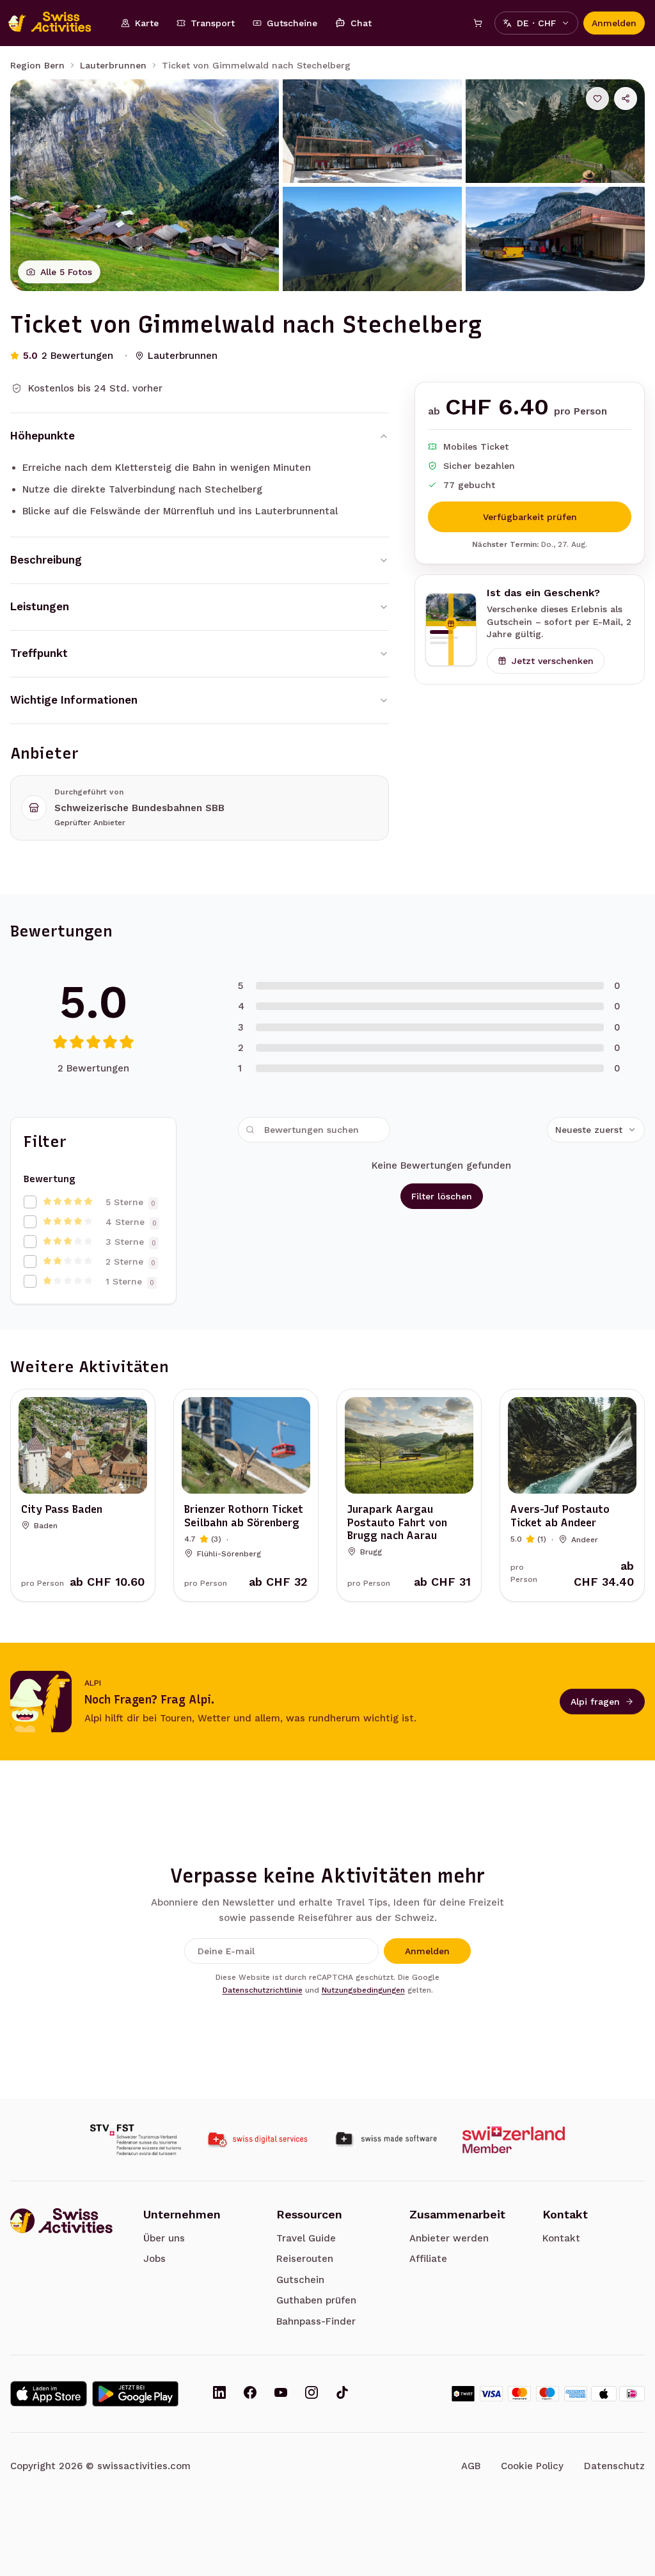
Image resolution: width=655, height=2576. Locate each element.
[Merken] (597, 99)
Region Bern (37, 65)
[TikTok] (342, 2394)
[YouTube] (281, 2394)
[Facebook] (250, 2394)
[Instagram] (312, 2394)
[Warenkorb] (478, 23)
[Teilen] (626, 99)
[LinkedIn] (219, 2394)
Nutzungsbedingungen (363, 1990)
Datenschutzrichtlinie (263, 1990)
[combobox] (596, 1130)
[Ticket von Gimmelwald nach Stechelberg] (145, 185)
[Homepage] (56, 23)
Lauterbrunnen (113, 65)
